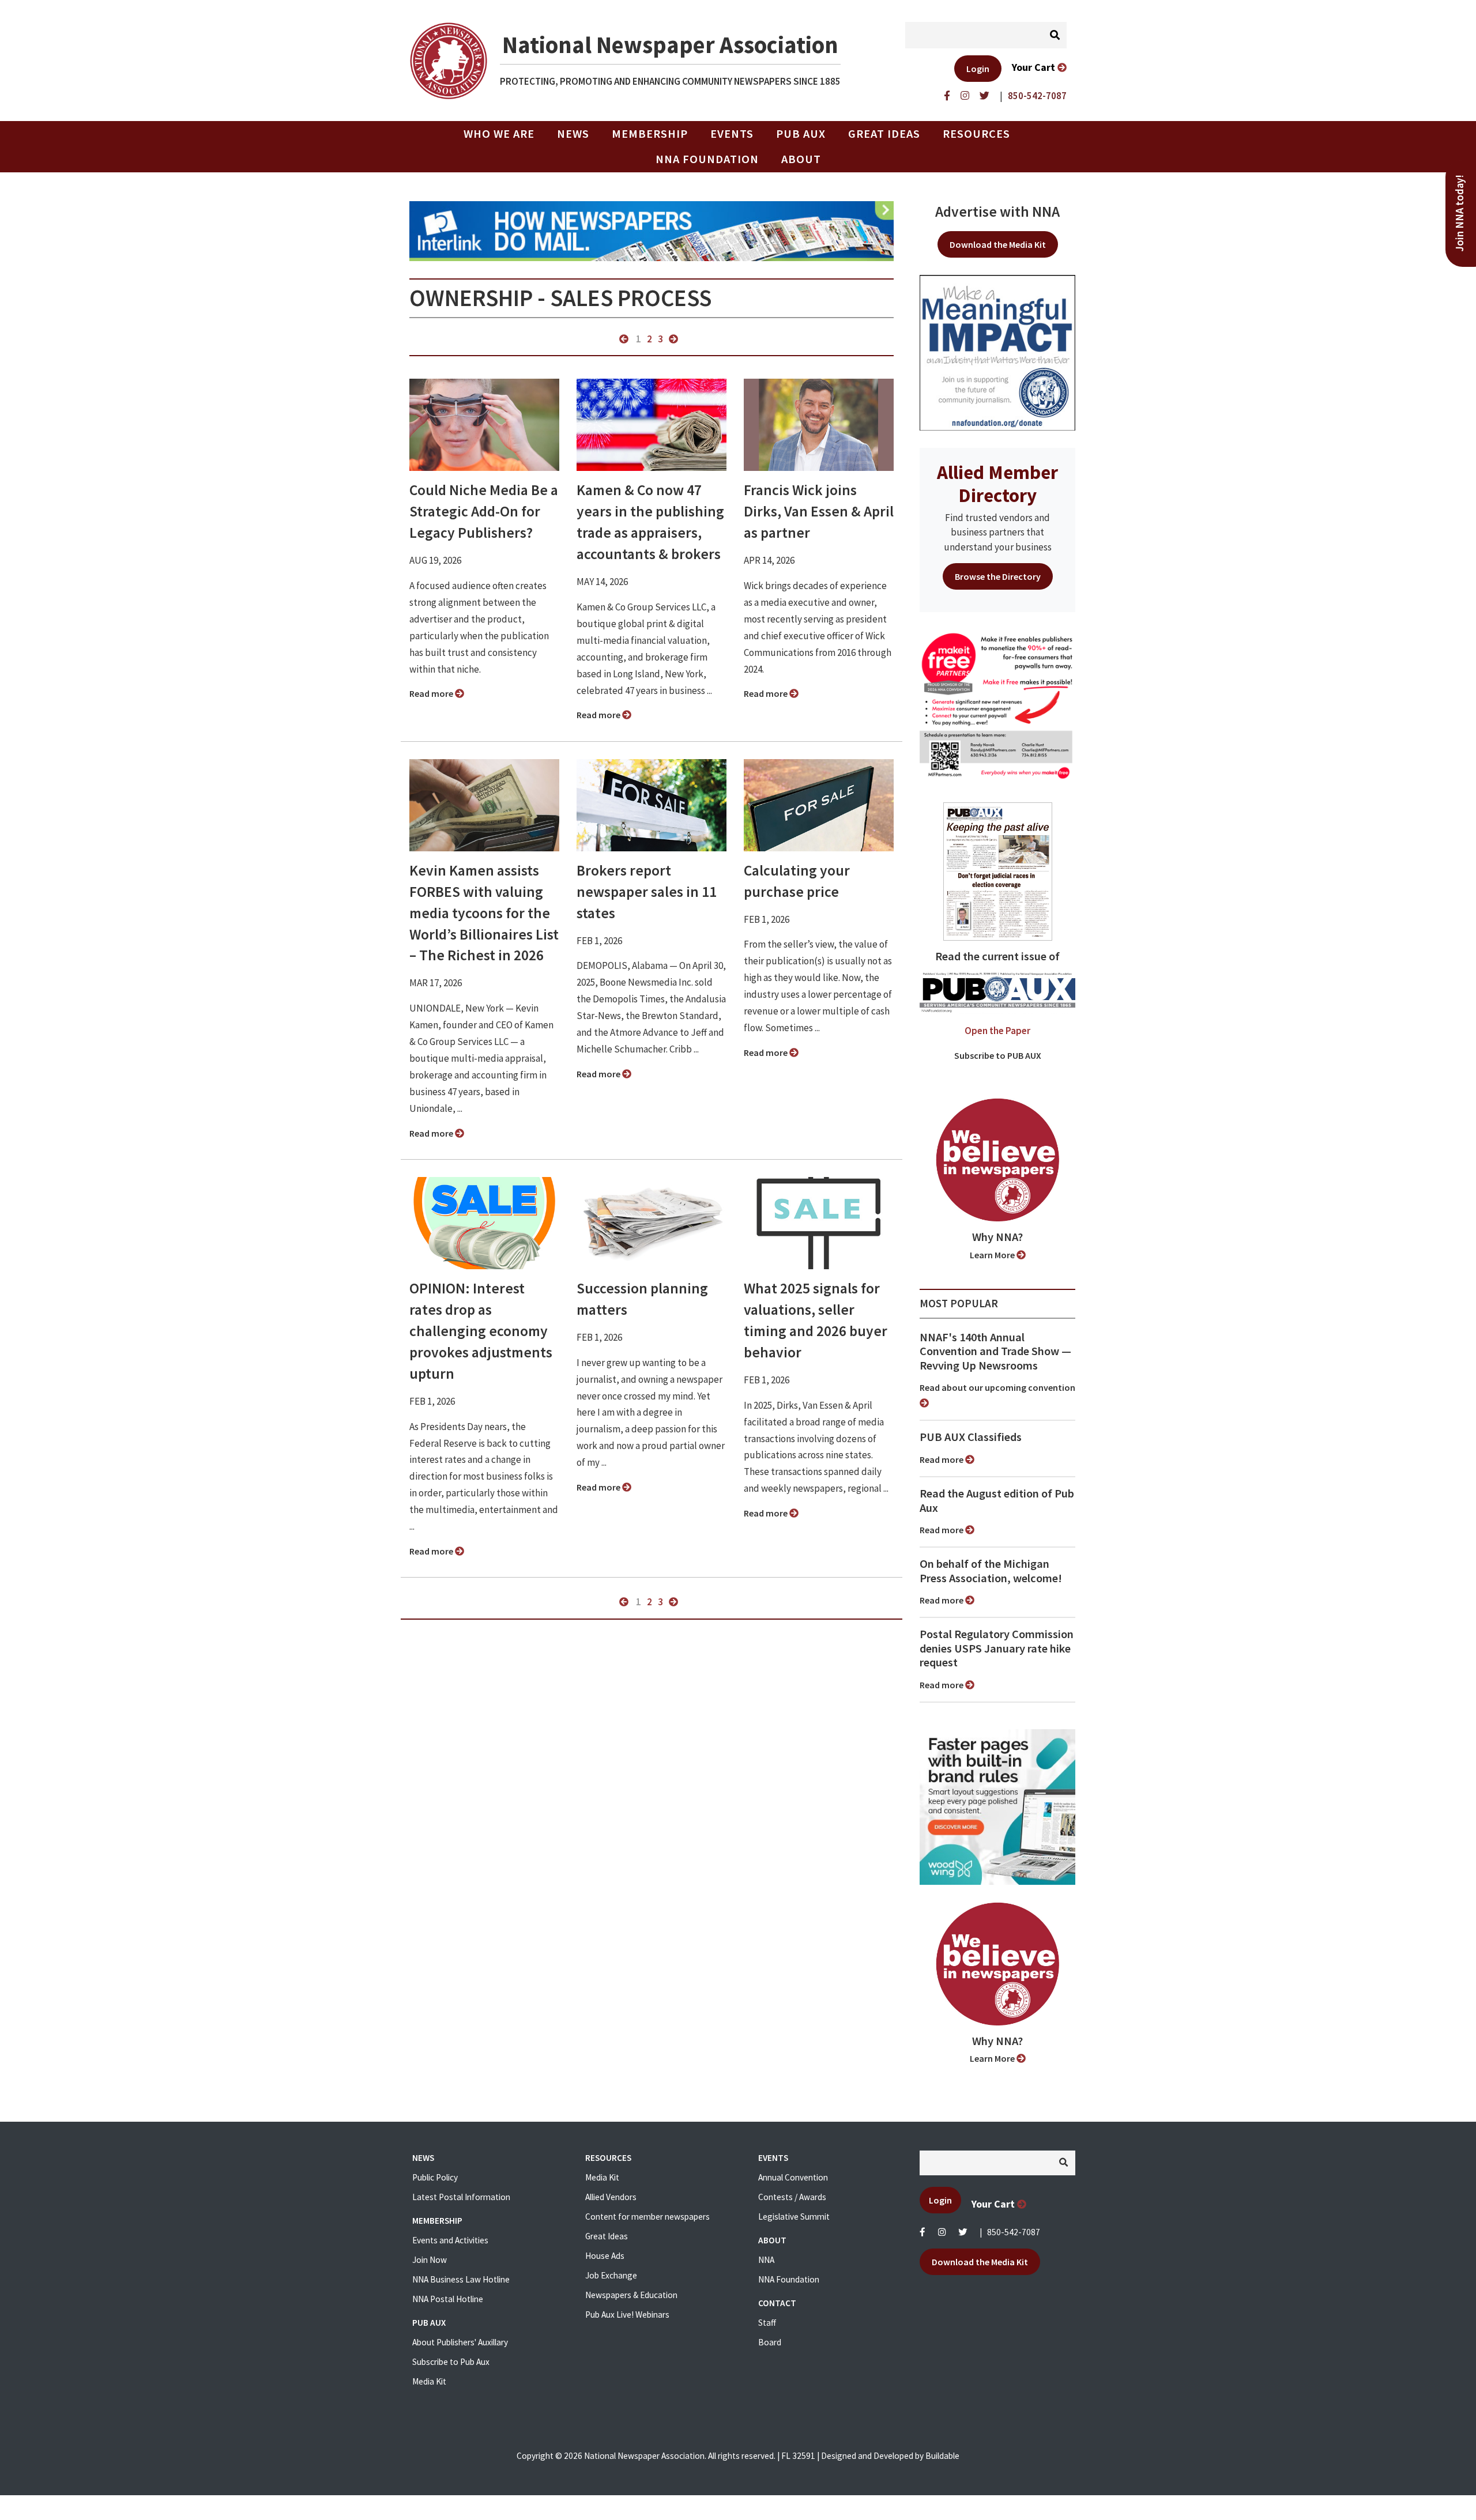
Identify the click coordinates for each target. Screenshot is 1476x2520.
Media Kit (429, 2381)
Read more (432, 693)
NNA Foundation (707, 159)
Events (732, 134)
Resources (976, 134)
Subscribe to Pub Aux (451, 2362)
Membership (650, 134)
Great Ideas (884, 134)
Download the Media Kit (998, 244)
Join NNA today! (1460, 213)
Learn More (993, 1255)
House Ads (605, 2256)
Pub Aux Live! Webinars (627, 2315)
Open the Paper (997, 1031)
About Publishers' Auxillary (460, 2342)
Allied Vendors (611, 2197)
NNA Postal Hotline (448, 2299)
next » (673, 339)
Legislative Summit (794, 2217)
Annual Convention (793, 2177)
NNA (766, 2260)
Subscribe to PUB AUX (998, 1055)
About (801, 159)
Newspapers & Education (631, 2295)
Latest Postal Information (461, 2197)
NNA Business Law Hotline (461, 2279)
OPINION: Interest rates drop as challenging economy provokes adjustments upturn (481, 1331)
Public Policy (435, 2177)
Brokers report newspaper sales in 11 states (647, 892)
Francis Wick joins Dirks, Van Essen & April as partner (819, 511)
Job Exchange (611, 2275)
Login (978, 69)
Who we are (499, 134)
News (573, 134)
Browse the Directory (998, 576)
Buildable (942, 2456)
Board (770, 2342)
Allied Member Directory (997, 484)
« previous (624, 339)
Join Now (430, 2260)
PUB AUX (801, 134)
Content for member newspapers (647, 2217)
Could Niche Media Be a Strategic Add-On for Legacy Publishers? (484, 511)
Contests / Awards (792, 2197)
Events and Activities (450, 2240)
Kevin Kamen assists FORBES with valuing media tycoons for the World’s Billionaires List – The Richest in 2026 (484, 913)
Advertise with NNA (997, 212)
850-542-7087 (1014, 2232)
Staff (767, 2323)
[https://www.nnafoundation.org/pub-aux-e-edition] (998, 870)
